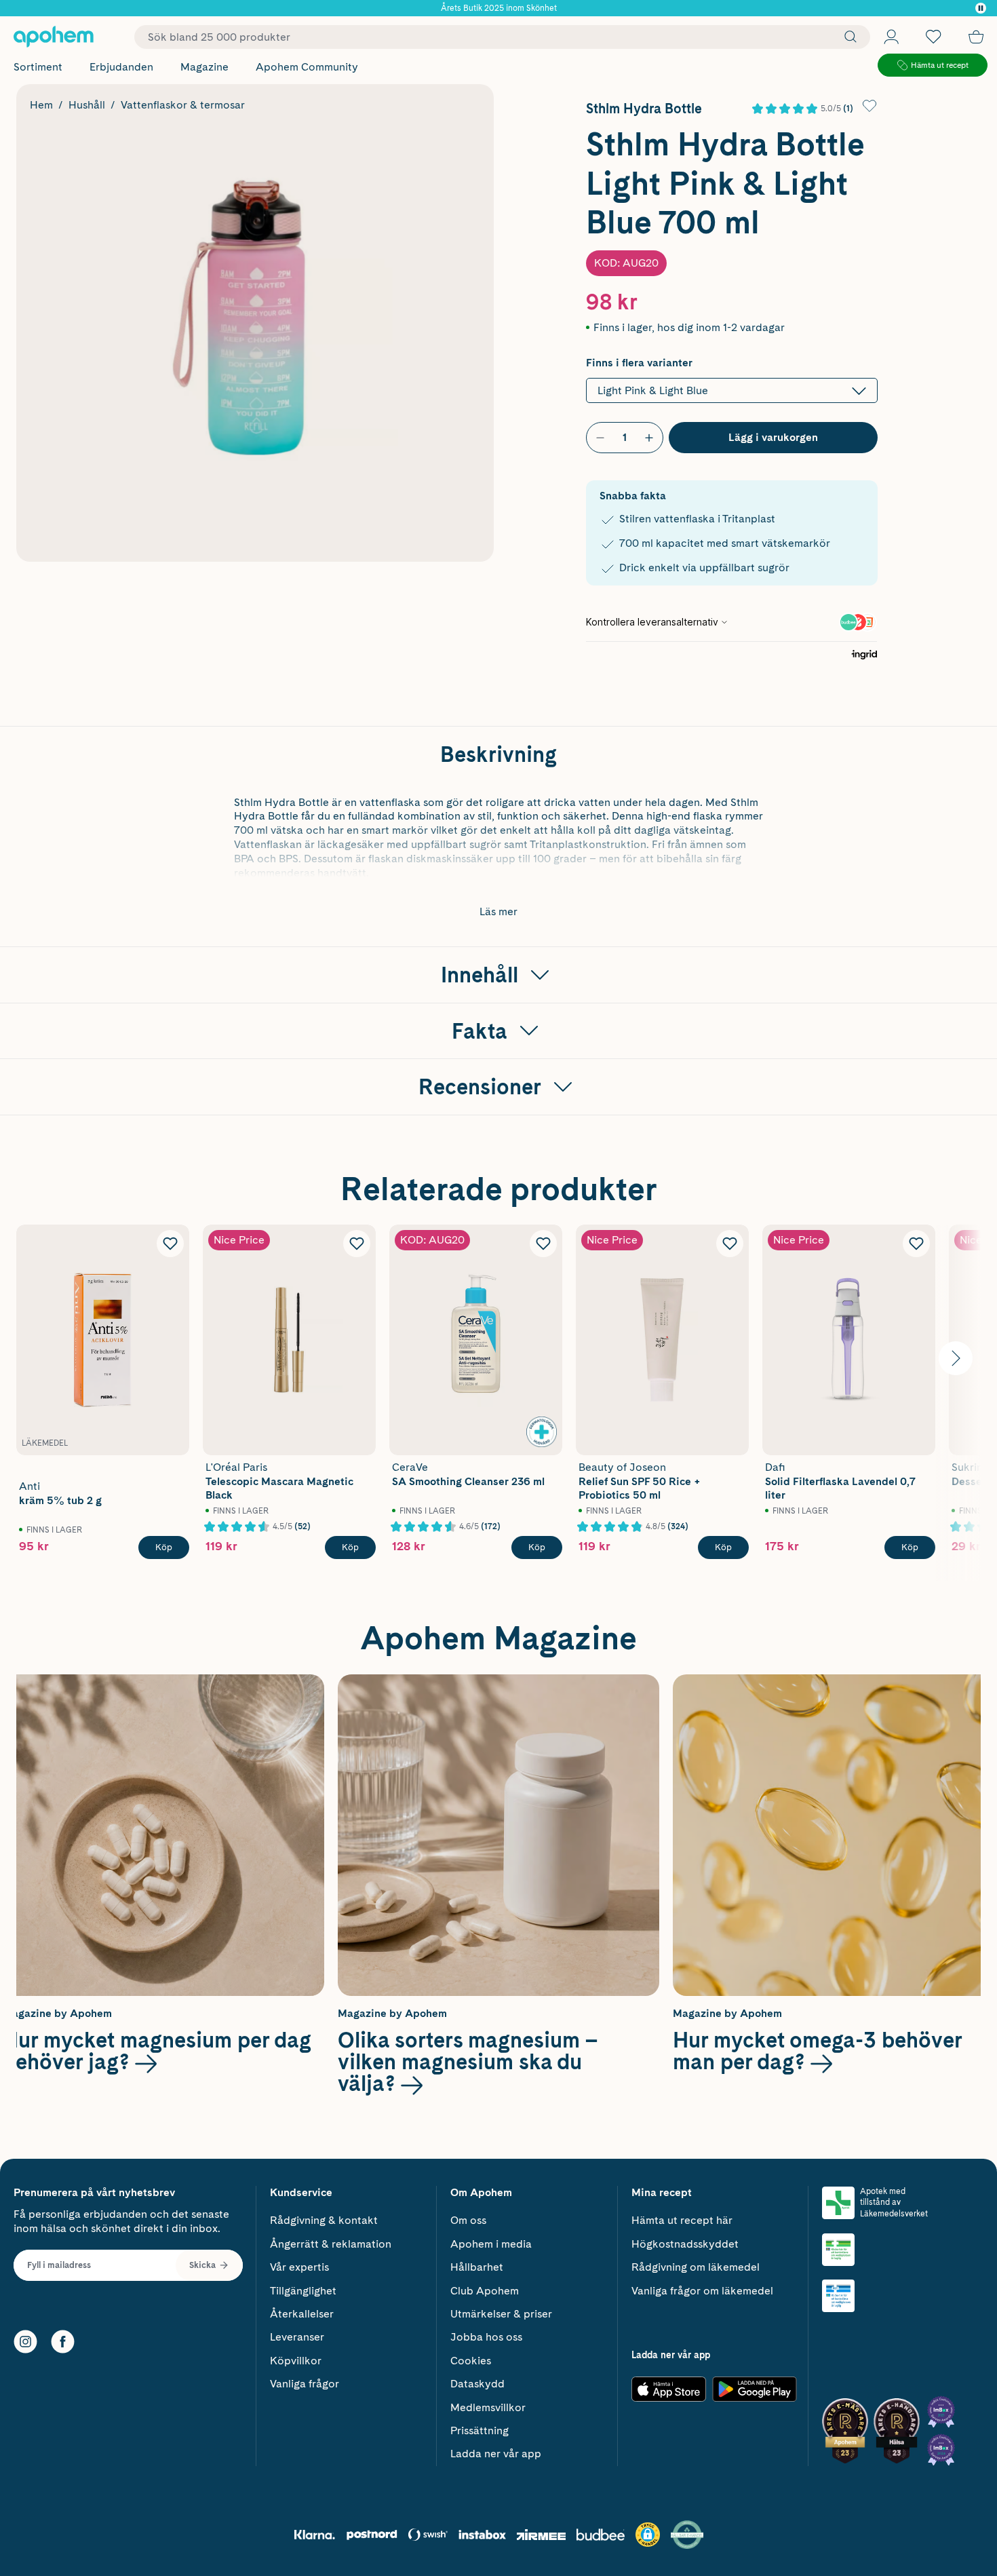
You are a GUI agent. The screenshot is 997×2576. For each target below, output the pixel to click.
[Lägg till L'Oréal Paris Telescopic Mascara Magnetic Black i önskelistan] (357, 1244)
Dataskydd (477, 2384)
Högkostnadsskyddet (685, 2244)
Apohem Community (307, 67)
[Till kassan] (976, 37)
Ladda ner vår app (496, 2454)
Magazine (204, 67)
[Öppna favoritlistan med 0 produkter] (933, 37)
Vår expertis (299, 2267)
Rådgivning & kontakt (324, 2220)
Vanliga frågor (305, 2384)
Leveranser (297, 2337)
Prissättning (480, 2430)
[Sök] (847, 37)
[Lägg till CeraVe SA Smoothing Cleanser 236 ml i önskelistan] (543, 1244)
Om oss (468, 2220)
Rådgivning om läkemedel (696, 2267)
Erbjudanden (121, 67)
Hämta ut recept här (682, 2220)
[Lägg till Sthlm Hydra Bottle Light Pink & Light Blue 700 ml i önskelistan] (869, 106)
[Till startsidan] (54, 37)
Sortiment (38, 67)
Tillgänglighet (303, 2291)
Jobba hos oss (486, 2337)
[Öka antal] (649, 438)
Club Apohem (485, 2291)
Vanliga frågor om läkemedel (702, 2291)
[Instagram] (25, 2342)
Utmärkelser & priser (501, 2314)
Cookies (471, 2361)
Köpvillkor (296, 2361)
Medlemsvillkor (488, 2407)
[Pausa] (981, 8)
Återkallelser (302, 2314)
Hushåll (87, 105)
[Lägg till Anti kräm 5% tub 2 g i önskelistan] (170, 1244)
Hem (41, 105)
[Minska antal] (600, 438)
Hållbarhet (477, 2267)
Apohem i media (491, 2244)
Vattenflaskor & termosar (183, 105)
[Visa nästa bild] (956, 1358)
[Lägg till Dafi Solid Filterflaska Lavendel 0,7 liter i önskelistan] (916, 1244)
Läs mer (498, 911)
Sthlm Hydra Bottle (644, 109)
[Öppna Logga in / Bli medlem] (891, 37)
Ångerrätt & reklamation (331, 2244)
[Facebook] (63, 2342)
